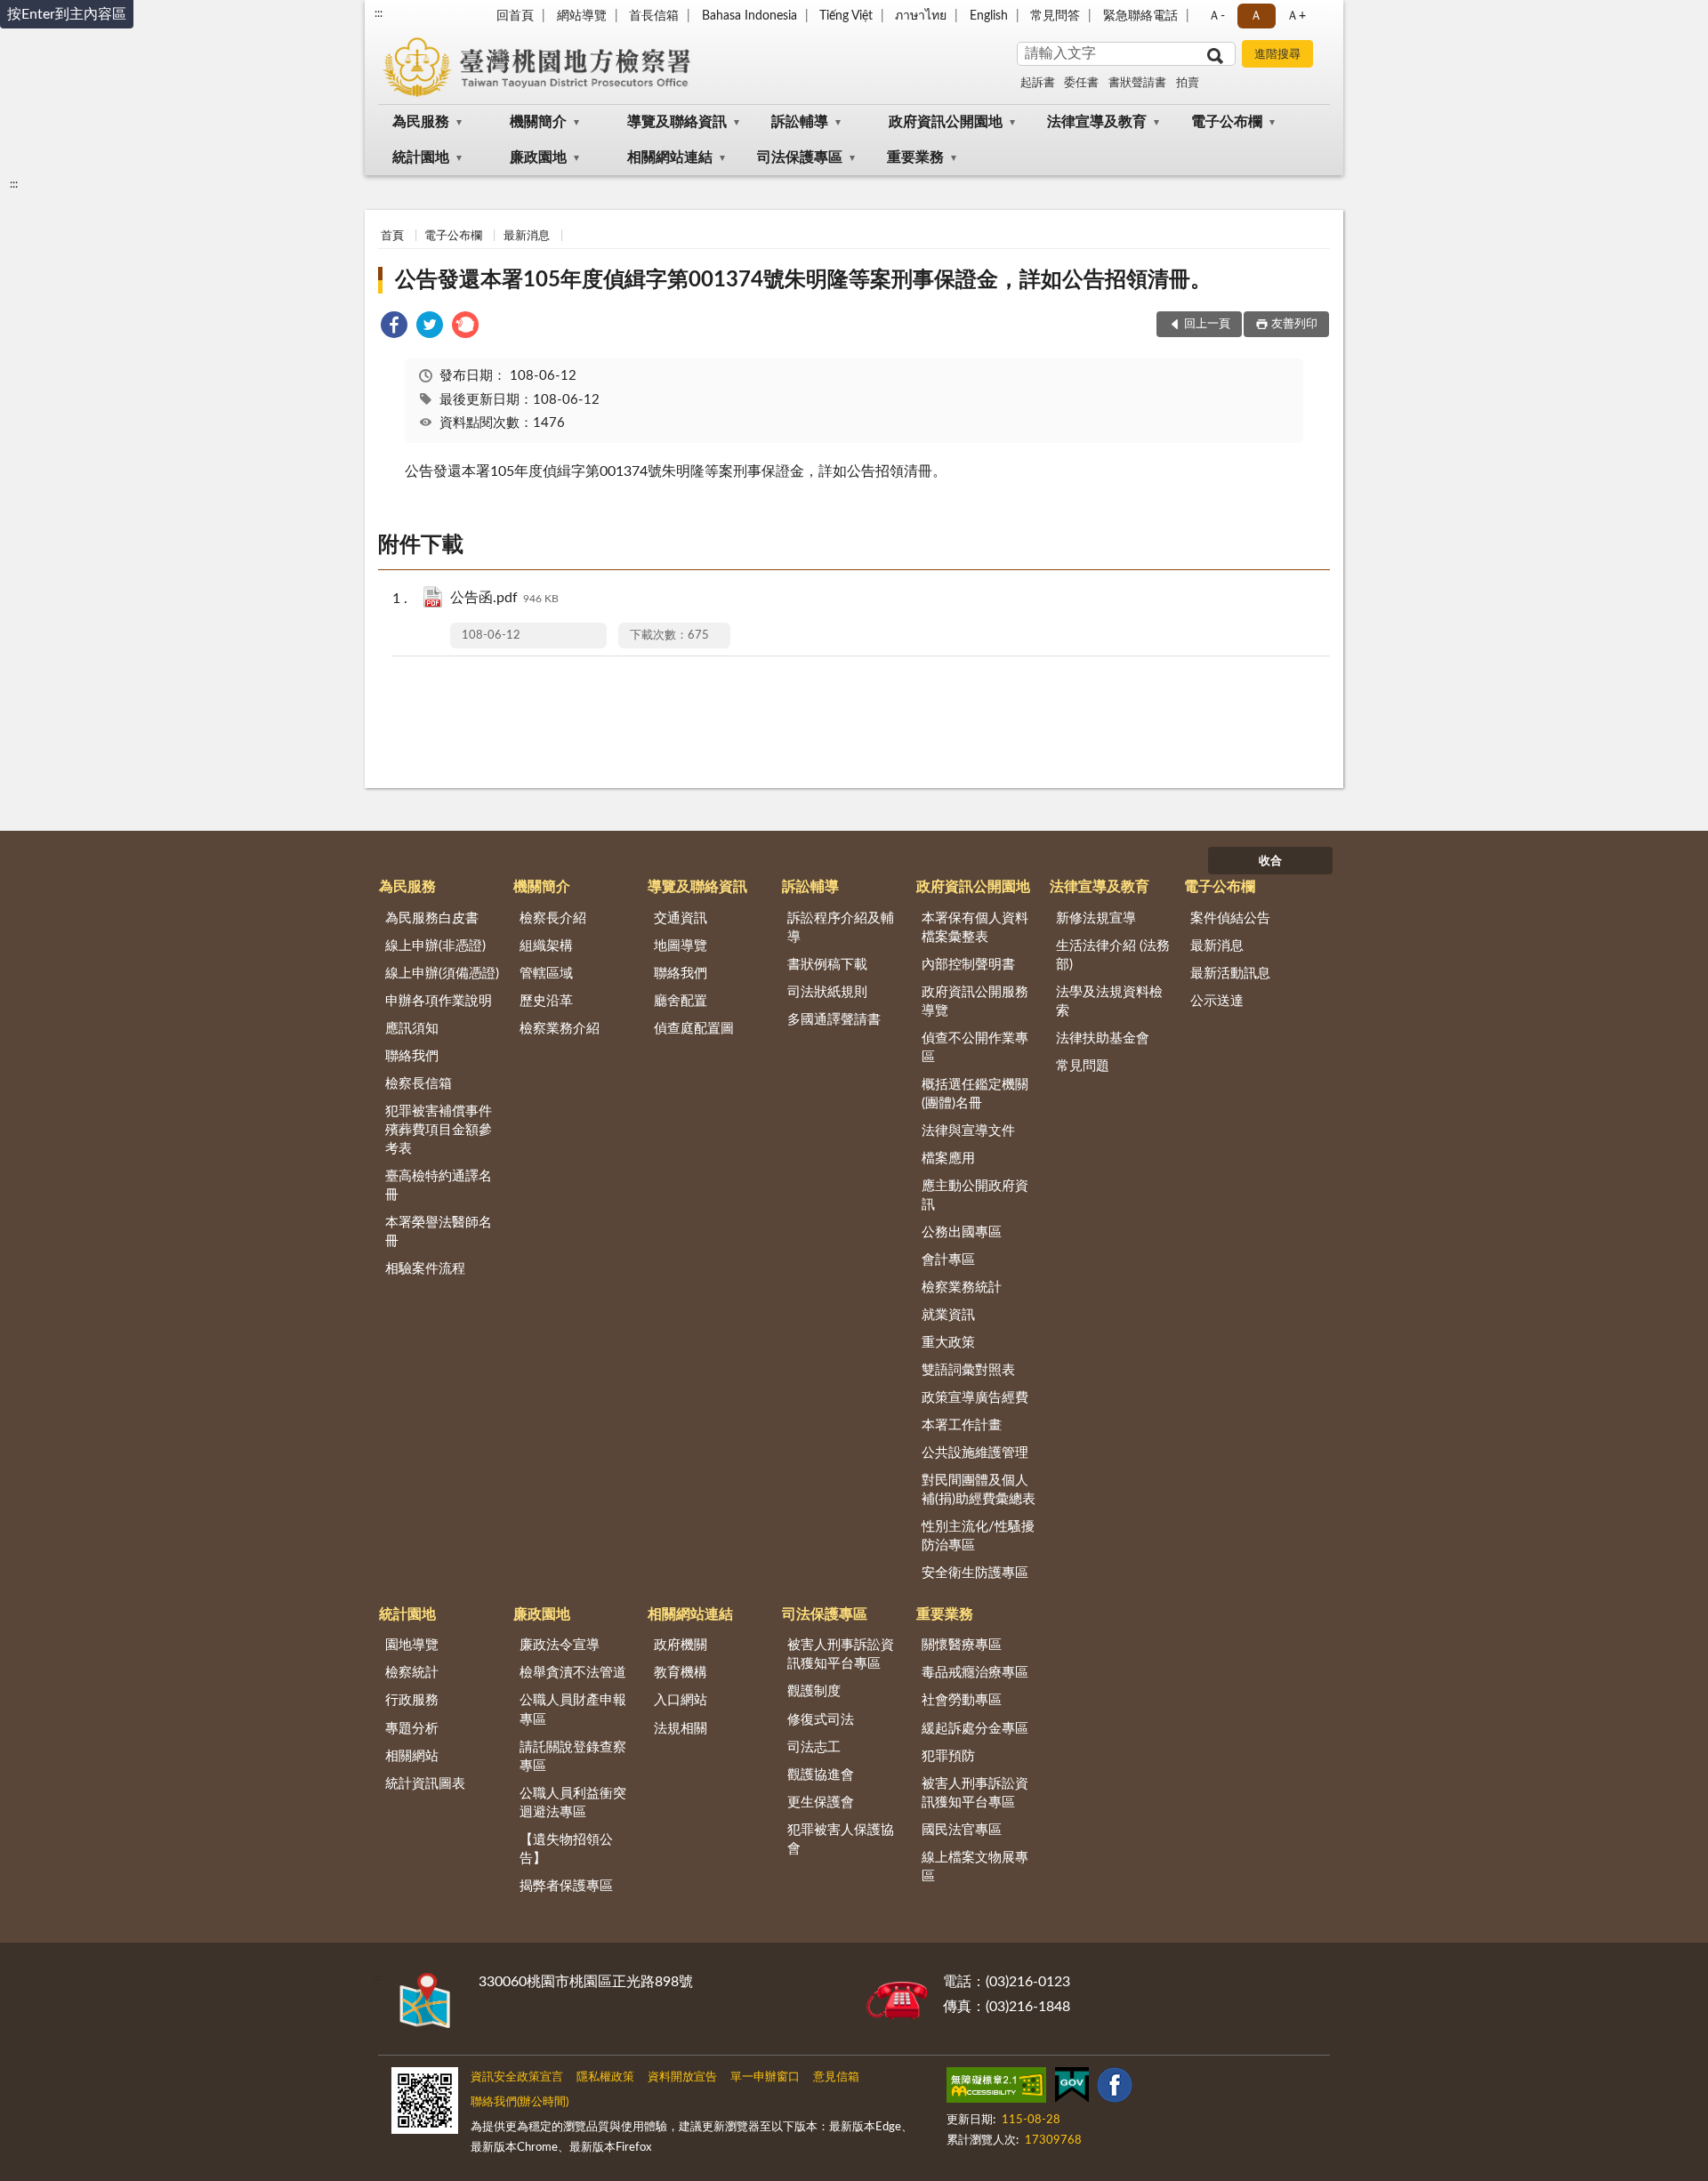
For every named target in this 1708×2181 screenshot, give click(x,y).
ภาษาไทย (921, 16)
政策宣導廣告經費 (975, 1398)
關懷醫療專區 (962, 1645)
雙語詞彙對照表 (968, 1370)
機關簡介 (538, 122)
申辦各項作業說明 (439, 1001)
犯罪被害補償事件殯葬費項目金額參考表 (439, 1130)
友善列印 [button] (1294, 324)
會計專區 (948, 1260)
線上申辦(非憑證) (435, 946)
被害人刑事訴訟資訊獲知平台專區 (841, 1654)
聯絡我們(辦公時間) (520, 2102)
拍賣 (1188, 83)
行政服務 (412, 1700)
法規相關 (681, 1729)
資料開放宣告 (682, 2077)
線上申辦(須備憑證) (442, 974)
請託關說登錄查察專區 (573, 1757)
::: (379, 13)
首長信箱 (654, 16)
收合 (1270, 861)
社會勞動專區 (962, 1700)
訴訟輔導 (800, 122)
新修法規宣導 (1096, 918)
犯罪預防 (948, 1756)
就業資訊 (948, 1315)
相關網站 (412, 1756)
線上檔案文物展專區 (975, 1867)
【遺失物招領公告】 (566, 1849)
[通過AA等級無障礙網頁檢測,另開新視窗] (996, 2088)
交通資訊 (681, 918)
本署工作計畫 (962, 1425)
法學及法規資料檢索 (1109, 1002)
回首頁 (515, 16)
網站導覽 (582, 16)
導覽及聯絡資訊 (677, 122)
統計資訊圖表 (425, 1784)
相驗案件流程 (425, 1269)
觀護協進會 (821, 1775)
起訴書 (1038, 83)
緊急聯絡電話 (1140, 16)
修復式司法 (821, 1720)
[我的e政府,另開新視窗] (1072, 2088)
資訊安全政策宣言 (517, 2077)
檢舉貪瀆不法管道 (573, 1673)
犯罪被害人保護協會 (841, 1839)
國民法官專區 (962, 1830)
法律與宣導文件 (968, 1131)
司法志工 (814, 1747)
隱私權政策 (605, 2077)
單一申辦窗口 (765, 2077)
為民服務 (421, 122)
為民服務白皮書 (432, 918)
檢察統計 (412, 1673)
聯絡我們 (412, 1056)
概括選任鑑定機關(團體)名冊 (975, 1094)
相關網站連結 (670, 157)
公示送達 (1217, 1001)
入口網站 (681, 1700)
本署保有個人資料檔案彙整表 (975, 928)
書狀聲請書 (1137, 83)
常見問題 (1083, 1066)
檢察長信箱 (419, 1084)
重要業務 (915, 157)
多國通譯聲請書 (834, 1020)
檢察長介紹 (553, 918)
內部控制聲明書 (968, 965)
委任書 (1081, 83)
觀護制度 (814, 1691)
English (989, 16)
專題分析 (412, 1729)
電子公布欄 (1227, 122)
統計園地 (421, 157)
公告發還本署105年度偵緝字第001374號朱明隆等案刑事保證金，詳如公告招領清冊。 (803, 280)
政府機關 (681, 1645)
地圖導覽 (681, 946)
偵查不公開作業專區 (975, 1048)
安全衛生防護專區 (975, 1573)
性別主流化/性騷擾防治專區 (978, 1536)
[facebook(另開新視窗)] (1115, 2088)
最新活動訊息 (1230, 974)
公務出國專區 (962, 1232)
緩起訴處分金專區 (975, 1729)
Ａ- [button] (1217, 16)
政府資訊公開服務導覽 (975, 1002)
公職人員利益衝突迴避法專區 (573, 1803)
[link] (394, 328)
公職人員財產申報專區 (573, 1710)
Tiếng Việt (846, 16)
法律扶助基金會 (1103, 1038)
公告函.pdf (504, 598)
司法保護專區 (800, 157)
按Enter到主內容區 (67, 14)
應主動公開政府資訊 (975, 1195)
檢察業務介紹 (560, 1029)
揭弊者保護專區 (566, 1886)
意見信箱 (836, 2077)
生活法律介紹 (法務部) (1113, 955)
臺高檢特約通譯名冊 (439, 1186)
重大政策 (948, 1343)
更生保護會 (821, 1803)
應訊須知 (412, 1029)
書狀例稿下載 (827, 965)
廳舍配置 (681, 1001)
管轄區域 (546, 974)
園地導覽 (412, 1645)
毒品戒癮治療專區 (975, 1673)
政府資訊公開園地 (946, 122)
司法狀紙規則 (827, 992)
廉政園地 (538, 157)
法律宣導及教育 (1097, 122)
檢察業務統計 (962, 1288)
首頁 (392, 236)
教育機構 (681, 1673)
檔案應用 (948, 1159)
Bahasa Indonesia (749, 16)
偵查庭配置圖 (694, 1029)
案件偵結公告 (1230, 918)
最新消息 (527, 236)
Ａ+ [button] (1296, 16)
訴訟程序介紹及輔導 (841, 928)
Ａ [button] (1256, 16)
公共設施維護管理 (975, 1453)
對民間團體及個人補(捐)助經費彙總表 (979, 1490)
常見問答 (1055, 16)
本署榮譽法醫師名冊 (439, 1232)
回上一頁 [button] (1207, 324)
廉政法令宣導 (560, 1645)
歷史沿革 (546, 1001)
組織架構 (546, 946)
